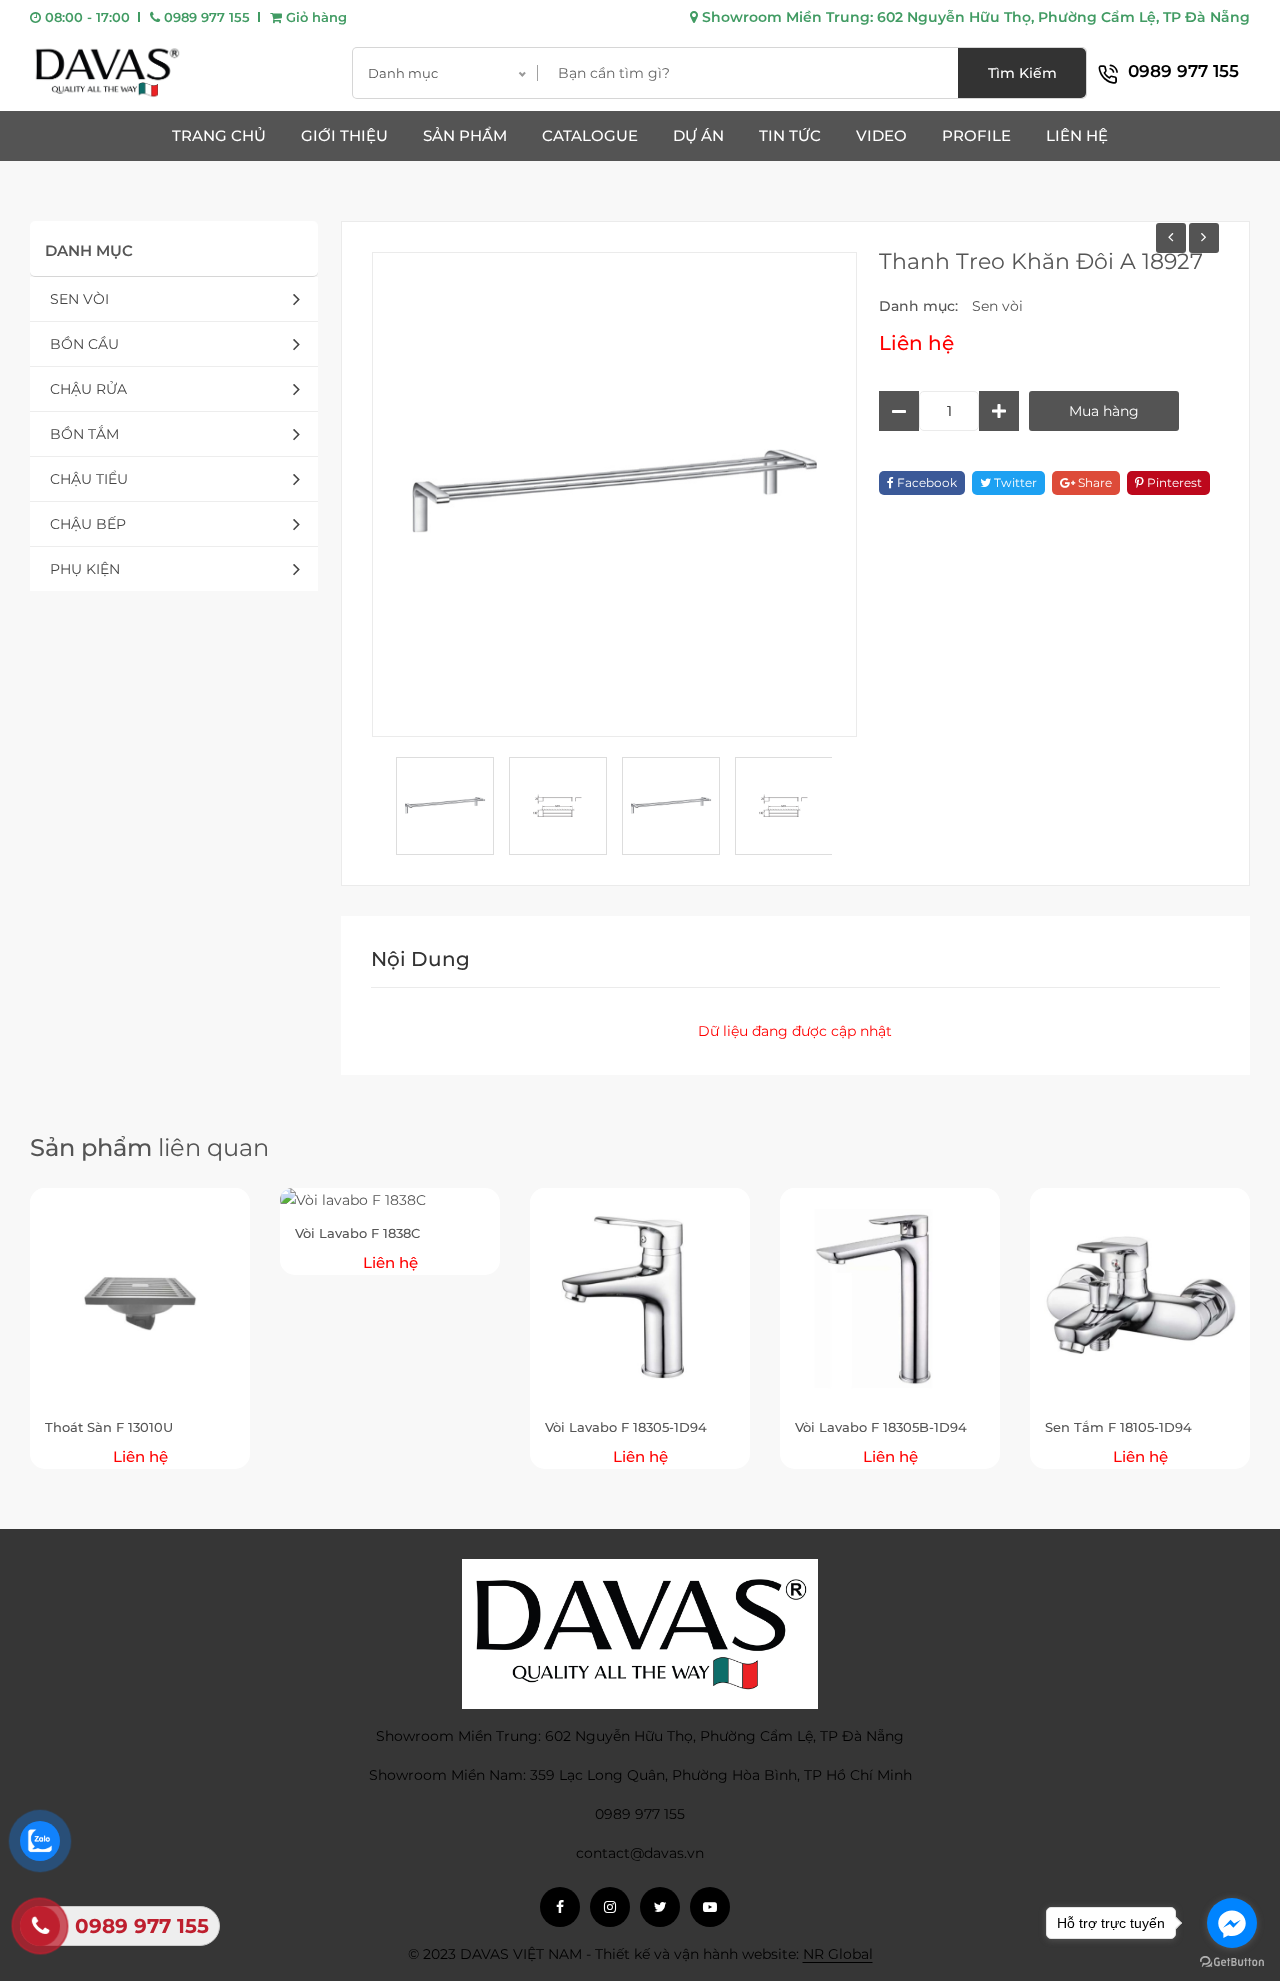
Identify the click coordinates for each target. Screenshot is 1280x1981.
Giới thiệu (344, 135)
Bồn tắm (84, 434)
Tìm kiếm (1022, 73)
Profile (976, 135)
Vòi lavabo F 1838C (357, 1233)
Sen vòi (79, 299)
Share (1093, 482)
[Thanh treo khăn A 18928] (1204, 238)
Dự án (698, 135)
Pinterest (1173, 482)
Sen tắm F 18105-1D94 (1118, 1427)
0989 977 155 (205, 17)
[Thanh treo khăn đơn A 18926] (1171, 238)
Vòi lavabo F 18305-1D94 (626, 1427)
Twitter (1014, 482)
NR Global (838, 1954)
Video (881, 135)
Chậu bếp (88, 524)
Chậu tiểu (89, 479)
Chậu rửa (88, 389)
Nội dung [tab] (420, 959)
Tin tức (790, 135)
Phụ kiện (85, 569)
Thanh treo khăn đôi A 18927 (1041, 261)
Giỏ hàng (314, 17)
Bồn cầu (84, 344)
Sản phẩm (465, 135)
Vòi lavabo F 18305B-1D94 (881, 1427)
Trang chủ (219, 135)
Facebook (925, 482)
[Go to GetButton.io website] (1232, 1961)
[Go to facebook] (1232, 1923)
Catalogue (590, 135)
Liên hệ (1077, 135)
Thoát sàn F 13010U (109, 1427)
